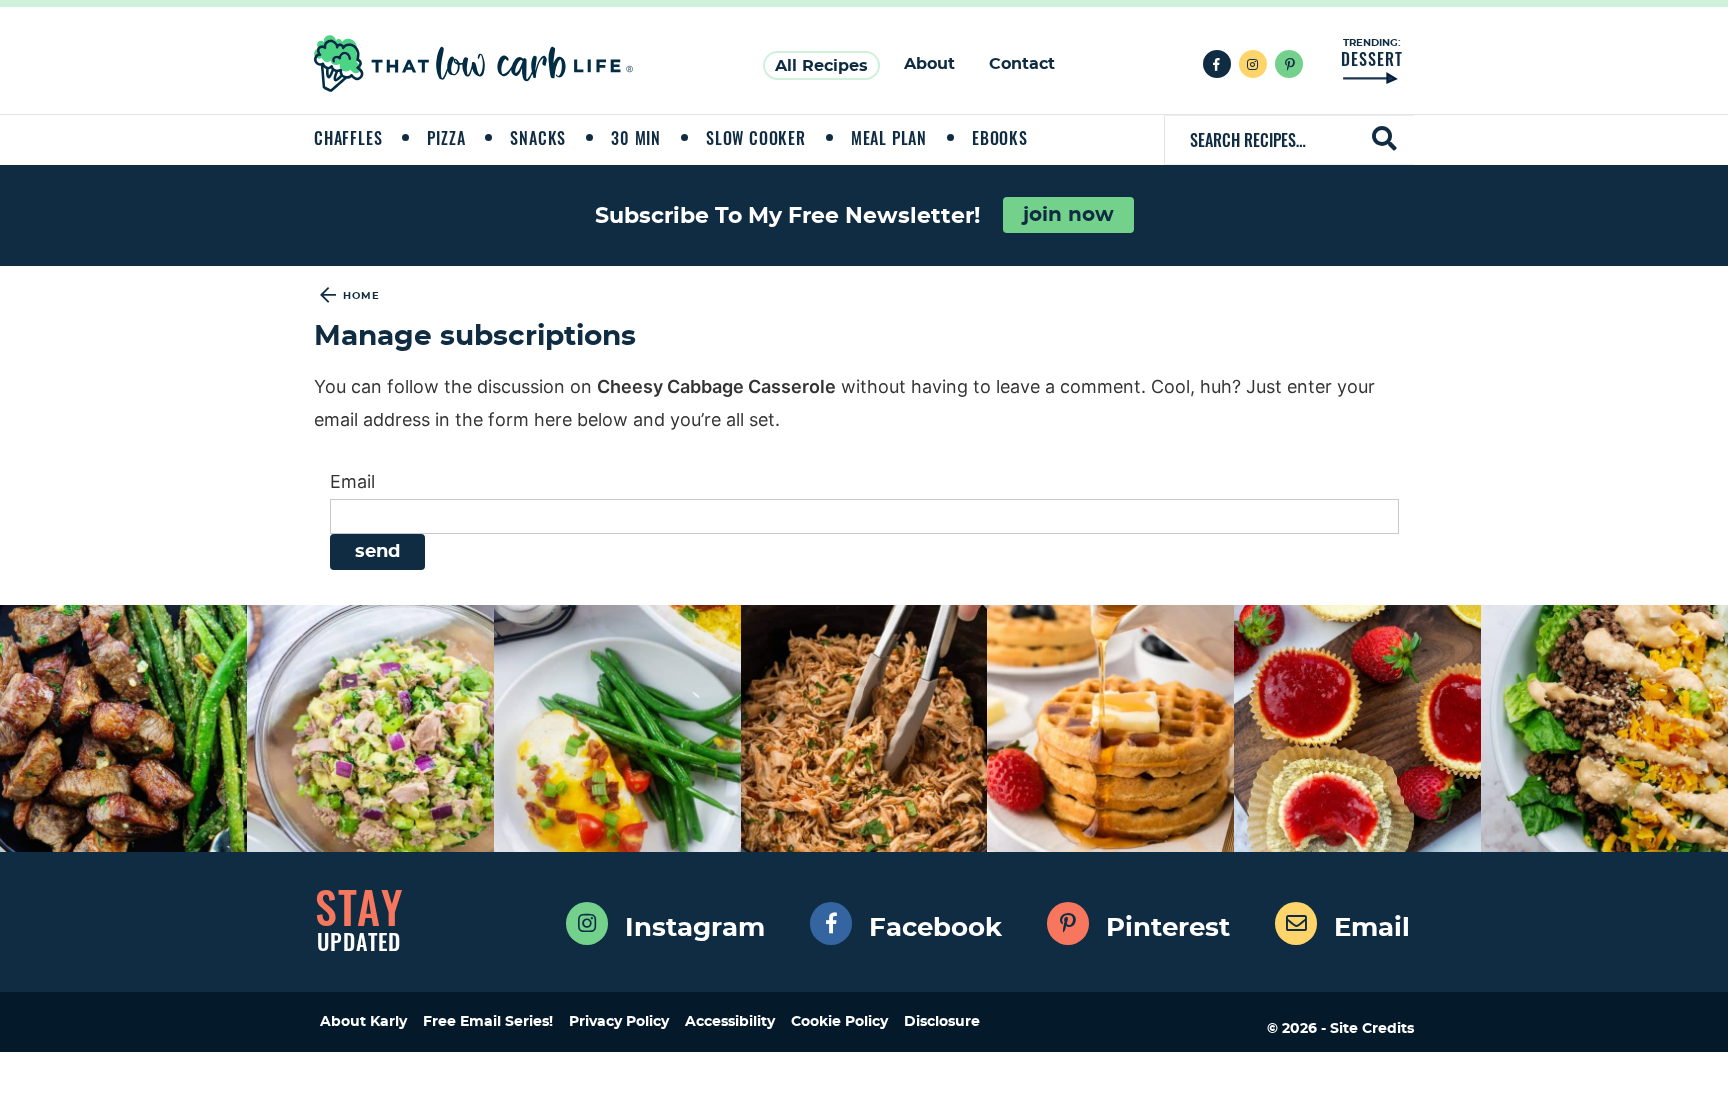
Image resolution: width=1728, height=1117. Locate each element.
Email (352, 481)
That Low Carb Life (474, 63)
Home (361, 296)
